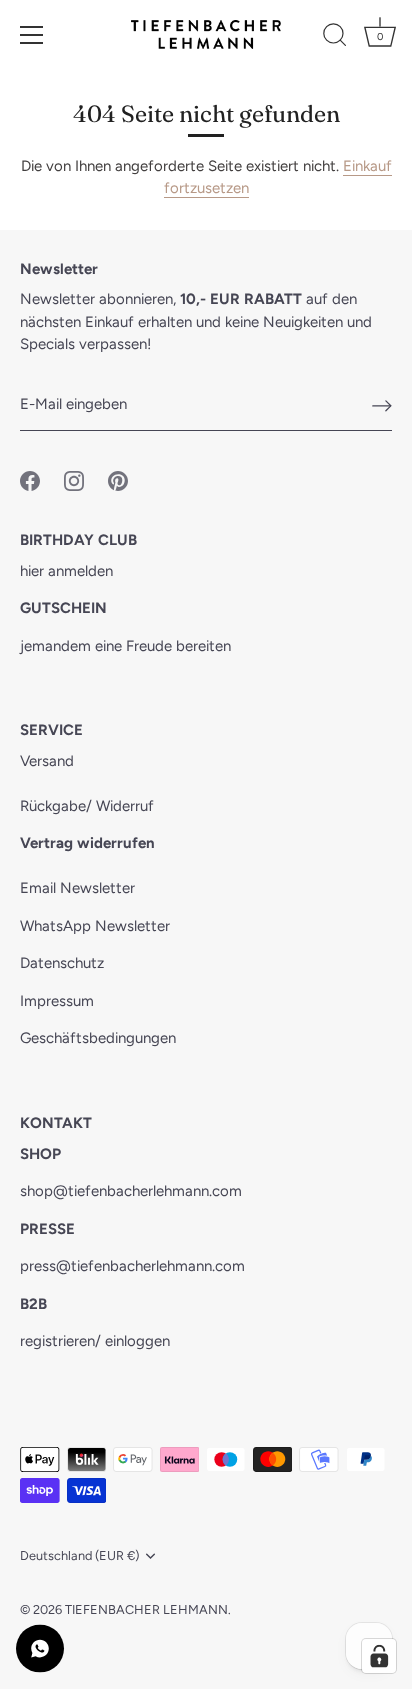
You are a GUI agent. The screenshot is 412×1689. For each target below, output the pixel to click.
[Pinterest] (118, 479)
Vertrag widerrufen (87, 843)
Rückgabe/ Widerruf (87, 806)
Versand (47, 761)
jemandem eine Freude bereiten (125, 646)
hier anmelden (66, 571)
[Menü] (32, 35)
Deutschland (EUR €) (79, 1555)
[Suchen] (335, 38)
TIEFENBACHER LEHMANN (146, 1609)
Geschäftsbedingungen (98, 1038)
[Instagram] (74, 479)
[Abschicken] (382, 405)
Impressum (57, 1001)
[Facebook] (30, 479)
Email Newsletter (77, 888)
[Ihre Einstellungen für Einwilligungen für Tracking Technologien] (379, 1656)
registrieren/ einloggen (95, 1341)
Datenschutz (62, 963)
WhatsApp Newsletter (95, 926)
